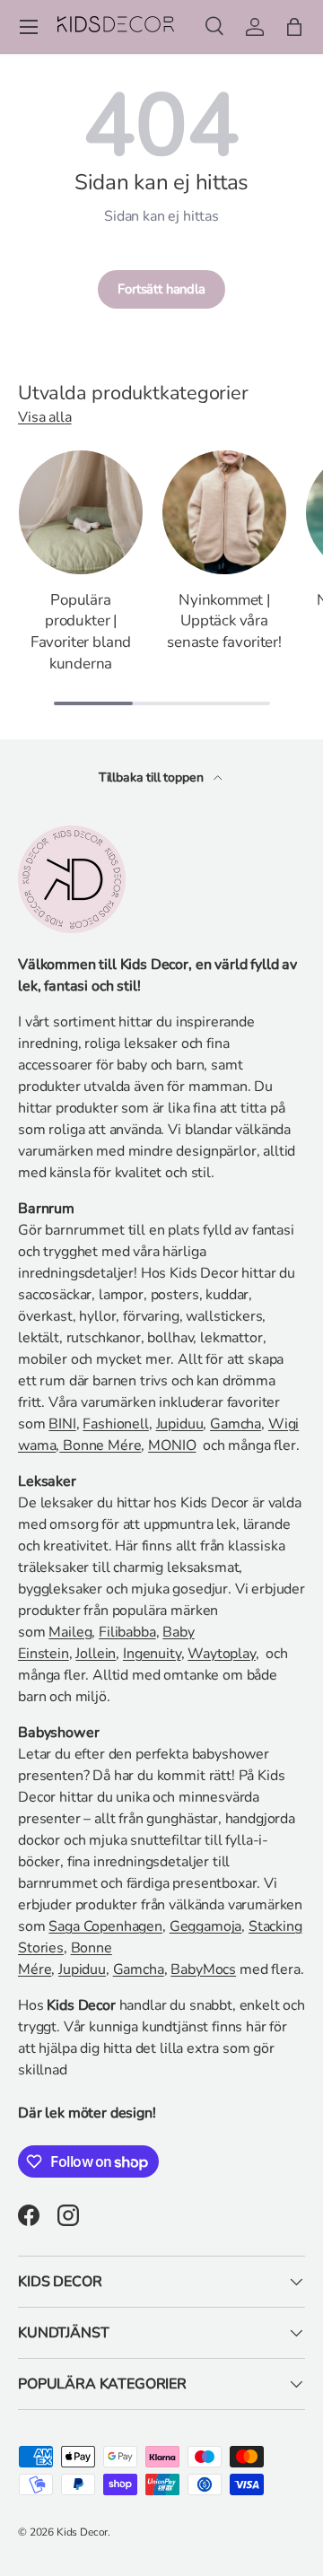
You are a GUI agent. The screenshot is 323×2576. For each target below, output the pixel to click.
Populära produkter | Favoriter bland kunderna (81, 632)
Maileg (70, 1632)
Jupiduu (180, 1424)
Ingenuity (152, 1654)
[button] (294, 27)
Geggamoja (206, 1926)
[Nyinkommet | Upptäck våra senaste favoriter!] (224, 512)
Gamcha (236, 1424)
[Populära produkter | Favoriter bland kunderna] (81, 512)
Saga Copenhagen (105, 1926)
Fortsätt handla (161, 289)
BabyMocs (203, 1969)
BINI (62, 1424)
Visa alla (45, 417)
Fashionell (115, 1424)
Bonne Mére (100, 1445)
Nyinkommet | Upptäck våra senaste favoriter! (224, 621)
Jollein (96, 1654)
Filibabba (127, 1632)
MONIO (172, 1445)
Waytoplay (222, 1654)
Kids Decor (82, 2532)
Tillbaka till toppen (153, 777)
